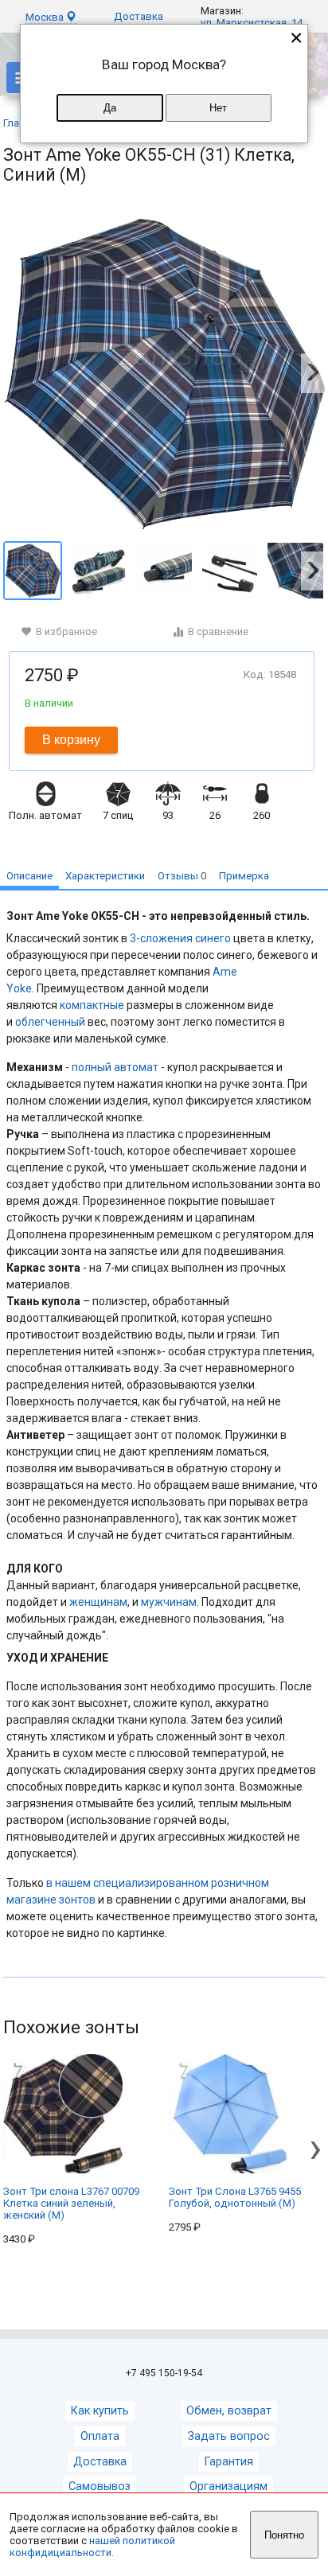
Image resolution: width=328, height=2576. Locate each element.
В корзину (71, 740)
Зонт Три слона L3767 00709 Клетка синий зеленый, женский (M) (71, 2203)
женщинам (98, 1602)
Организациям (228, 2486)
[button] (313, 373)
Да (110, 108)
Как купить (100, 2411)
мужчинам (169, 1602)
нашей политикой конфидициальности (92, 2547)
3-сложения (161, 938)
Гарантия (229, 2462)
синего (213, 938)
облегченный (50, 1022)
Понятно (284, 2535)
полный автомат (115, 1067)
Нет (218, 108)
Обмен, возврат (229, 2411)
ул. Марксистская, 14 (252, 23)
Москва (46, 17)
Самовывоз (100, 2486)
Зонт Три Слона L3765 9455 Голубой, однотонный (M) (235, 2197)
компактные (92, 1005)
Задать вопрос (229, 2436)
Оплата (100, 2436)
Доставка (139, 16)
